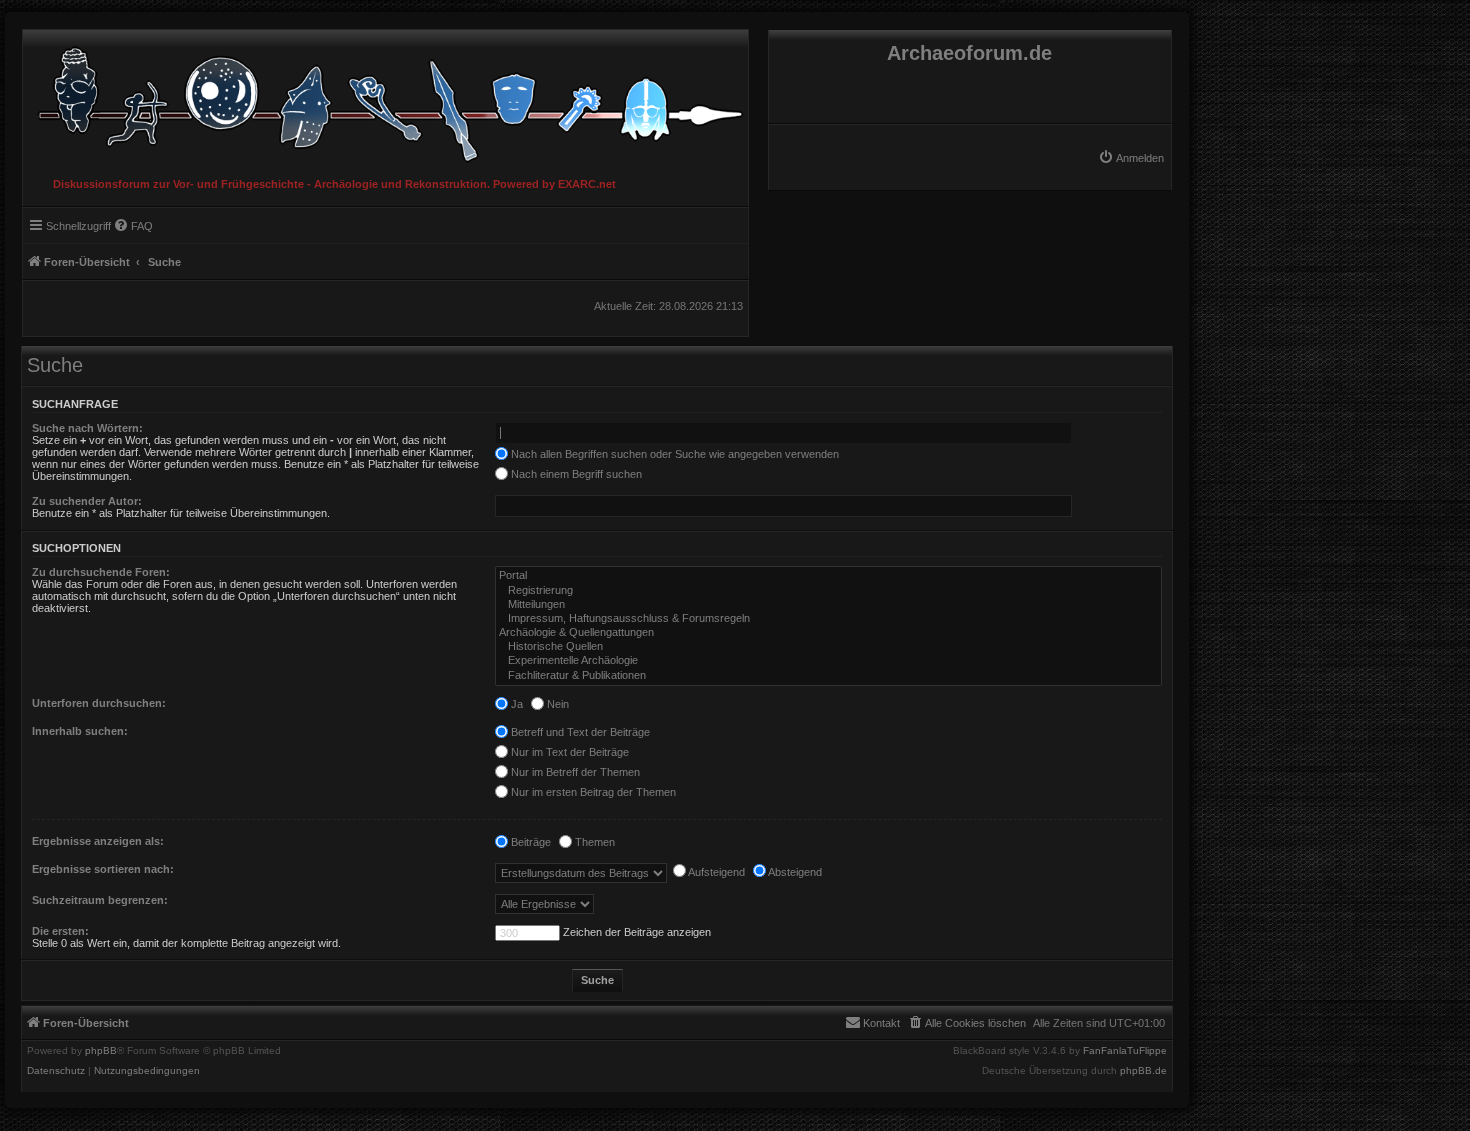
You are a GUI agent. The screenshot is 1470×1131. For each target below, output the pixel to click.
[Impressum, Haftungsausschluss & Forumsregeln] (828, 619)
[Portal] (828, 576)
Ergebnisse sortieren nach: (103, 869)
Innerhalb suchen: (80, 731)
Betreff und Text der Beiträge (579, 732)
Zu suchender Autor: (87, 501)
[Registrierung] (828, 591)
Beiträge (529, 842)
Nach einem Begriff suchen (575, 474)
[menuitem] (1131, 158)
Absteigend (794, 872)
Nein (556, 704)
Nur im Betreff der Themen (574, 772)
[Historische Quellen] (828, 647)
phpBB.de (1143, 1071)
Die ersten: (60, 931)
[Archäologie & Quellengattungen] (828, 633)
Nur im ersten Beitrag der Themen (592, 792)
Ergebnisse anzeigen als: (98, 841)
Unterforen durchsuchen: (99, 703)
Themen (593, 842)
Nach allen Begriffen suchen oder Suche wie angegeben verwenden (673, 454)
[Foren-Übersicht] (385, 99)
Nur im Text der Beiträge (568, 752)
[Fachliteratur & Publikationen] (828, 676)
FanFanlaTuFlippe (1125, 1051)
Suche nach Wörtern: (87, 428)
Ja (515, 704)
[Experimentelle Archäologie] (828, 661)
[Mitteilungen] (828, 605)
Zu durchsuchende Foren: (101, 572)
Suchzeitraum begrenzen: (100, 900)
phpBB (101, 1051)
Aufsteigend (715, 872)
